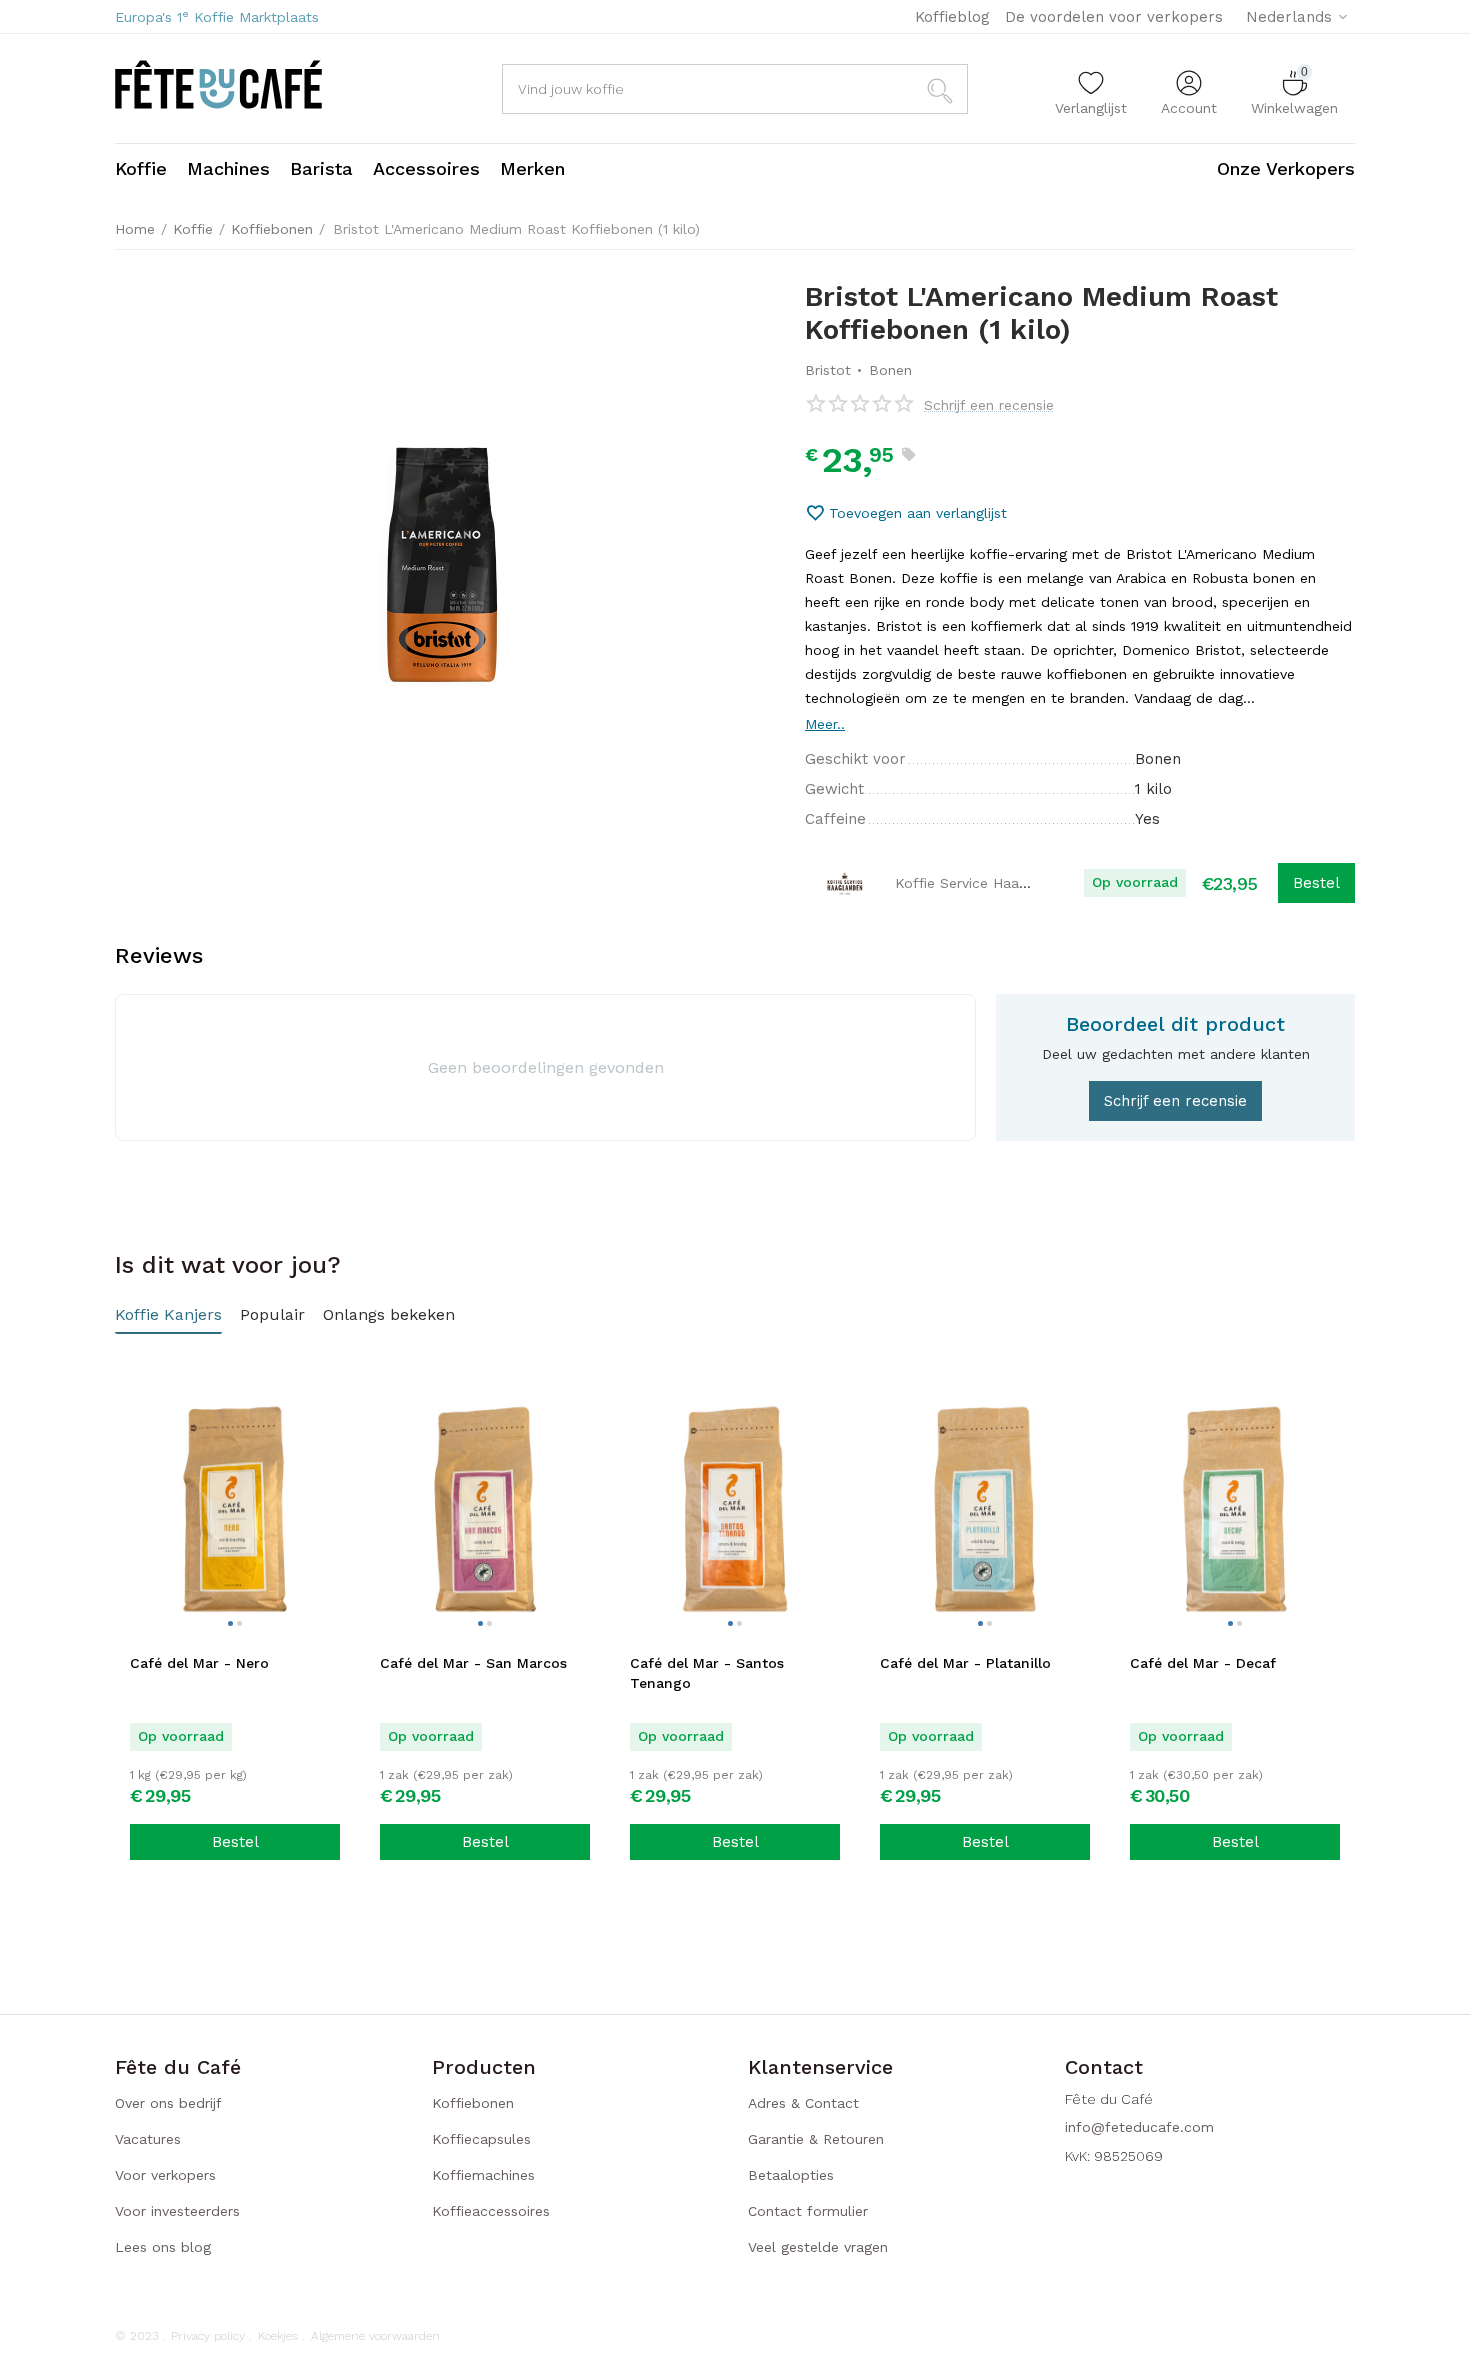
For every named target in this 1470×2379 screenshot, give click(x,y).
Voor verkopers (165, 2175)
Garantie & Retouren (816, 2139)
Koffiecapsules (481, 2139)
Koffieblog (952, 17)
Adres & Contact (803, 2103)
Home (135, 229)
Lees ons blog (163, 2247)
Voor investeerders (177, 2211)
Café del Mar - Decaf (1203, 1663)
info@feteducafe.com (1139, 2127)
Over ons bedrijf (168, 2103)
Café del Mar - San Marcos (473, 1663)
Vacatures (148, 2139)
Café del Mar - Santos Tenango (707, 1673)
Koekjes (278, 2336)
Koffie (193, 229)
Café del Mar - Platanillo (965, 1663)
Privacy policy (208, 2336)
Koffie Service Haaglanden (983, 883)
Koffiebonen (272, 229)
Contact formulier (808, 2211)
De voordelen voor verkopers (1114, 17)
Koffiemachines (483, 2175)
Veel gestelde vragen (818, 2247)
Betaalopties (791, 2175)
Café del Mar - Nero (199, 1663)
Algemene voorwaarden (375, 2336)
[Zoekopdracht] (943, 89)
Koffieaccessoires (491, 2211)
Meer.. (825, 724)
